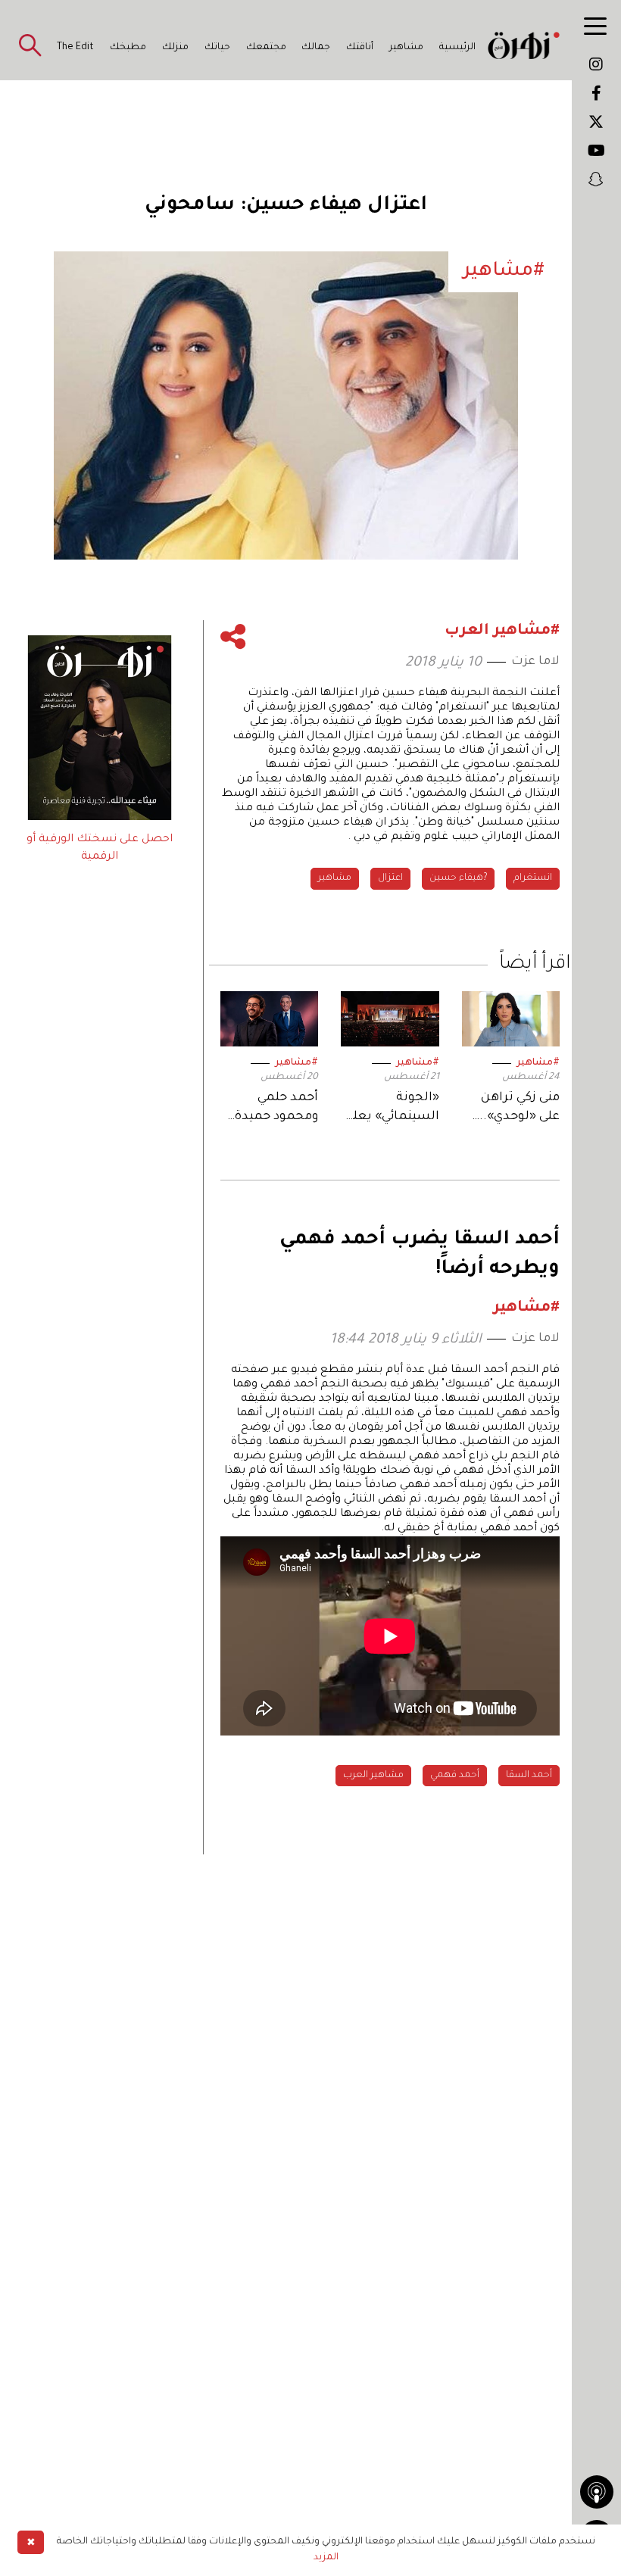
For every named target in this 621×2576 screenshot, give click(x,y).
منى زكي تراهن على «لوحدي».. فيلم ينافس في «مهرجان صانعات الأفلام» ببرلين (512, 1109)
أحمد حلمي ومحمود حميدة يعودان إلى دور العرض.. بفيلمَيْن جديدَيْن (270, 1109)
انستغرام (533, 878)
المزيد (326, 2558)
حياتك (217, 48)
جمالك (316, 48)
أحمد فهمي (455, 1776)
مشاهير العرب (373, 1776)
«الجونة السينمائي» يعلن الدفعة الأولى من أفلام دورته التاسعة (391, 1109)
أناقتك (360, 48)
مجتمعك (266, 48)
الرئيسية (457, 48)
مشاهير (406, 48)
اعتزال (390, 878)
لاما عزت (535, 662)
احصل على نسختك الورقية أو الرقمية (100, 848)
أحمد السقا (529, 1776)
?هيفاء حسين (458, 878)
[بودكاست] (597, 2492)
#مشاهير (538, 1063)
